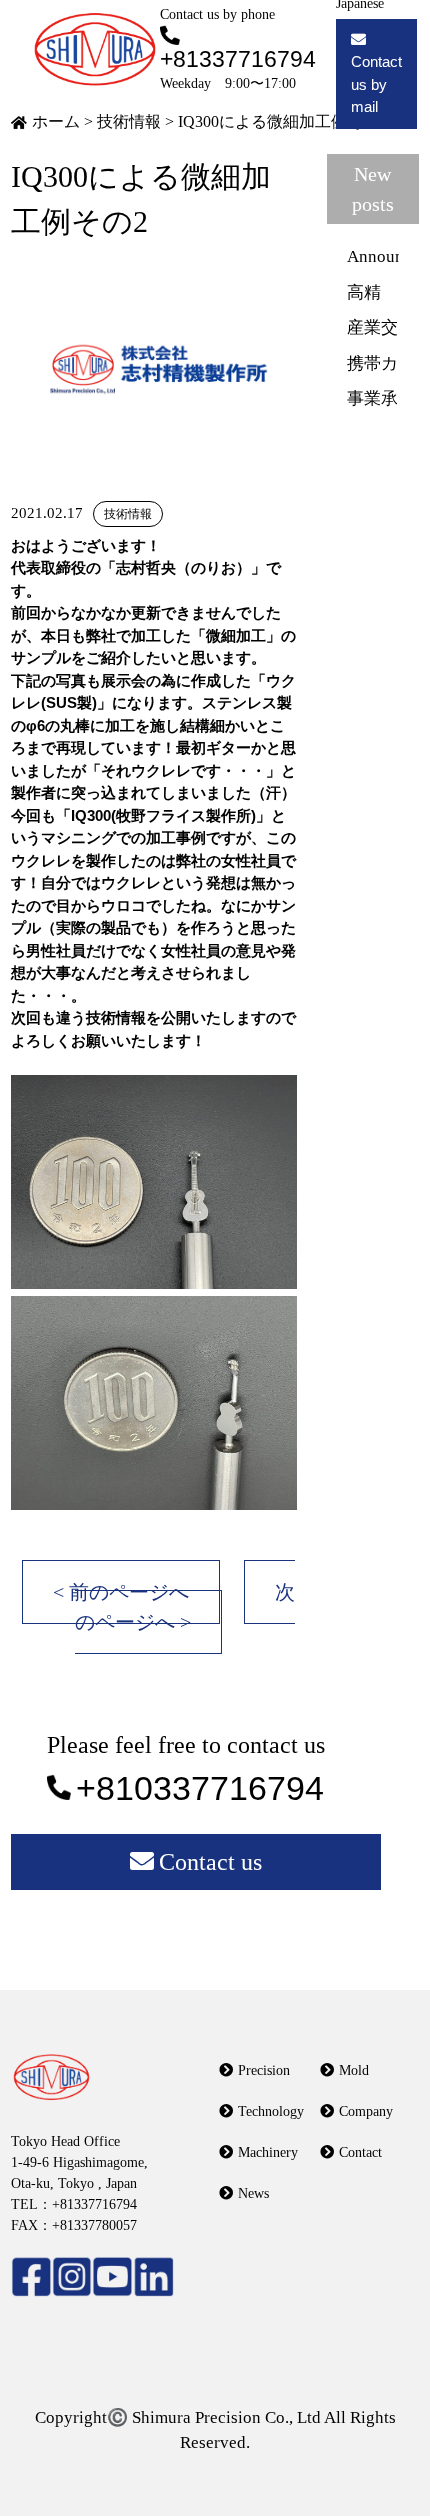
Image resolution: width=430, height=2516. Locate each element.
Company (366, 2111)
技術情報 (129, 121)
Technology (271, 2111)
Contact (360, 2152)
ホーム (56, 121)
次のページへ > (185, 1607)
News (253, 2193)
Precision (264, 2070)
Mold (354, 2070)
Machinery (268, 2152)
